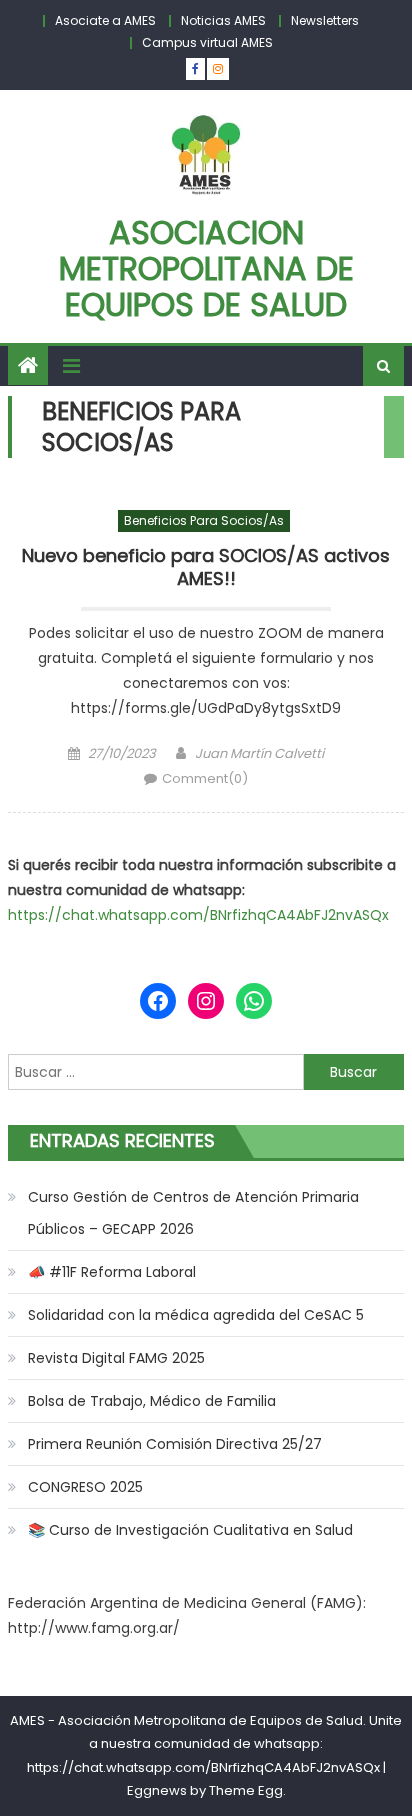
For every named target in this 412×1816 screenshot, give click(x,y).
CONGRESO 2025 (85, 1487)
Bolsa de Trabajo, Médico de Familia (152, 1401)
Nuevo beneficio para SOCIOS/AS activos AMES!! (206, 567)
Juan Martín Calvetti (259, 753)
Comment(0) (205, 778)
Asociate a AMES (105, 20)
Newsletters (325, 20)
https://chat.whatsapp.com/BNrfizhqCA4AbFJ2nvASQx (198, 915)
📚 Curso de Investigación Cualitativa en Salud (190, 1530)
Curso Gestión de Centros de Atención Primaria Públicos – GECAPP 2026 (193, 1213)
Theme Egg (246, 1790)
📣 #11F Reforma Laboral (112, 1272)
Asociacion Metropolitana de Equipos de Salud (206, 268)
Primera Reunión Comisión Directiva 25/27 (175, 1444)
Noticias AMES (223, 20)
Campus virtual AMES (207, 42)
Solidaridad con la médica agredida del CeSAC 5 (196, 1315)
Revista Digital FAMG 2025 (116, 1358)
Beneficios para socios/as (204, 520)
